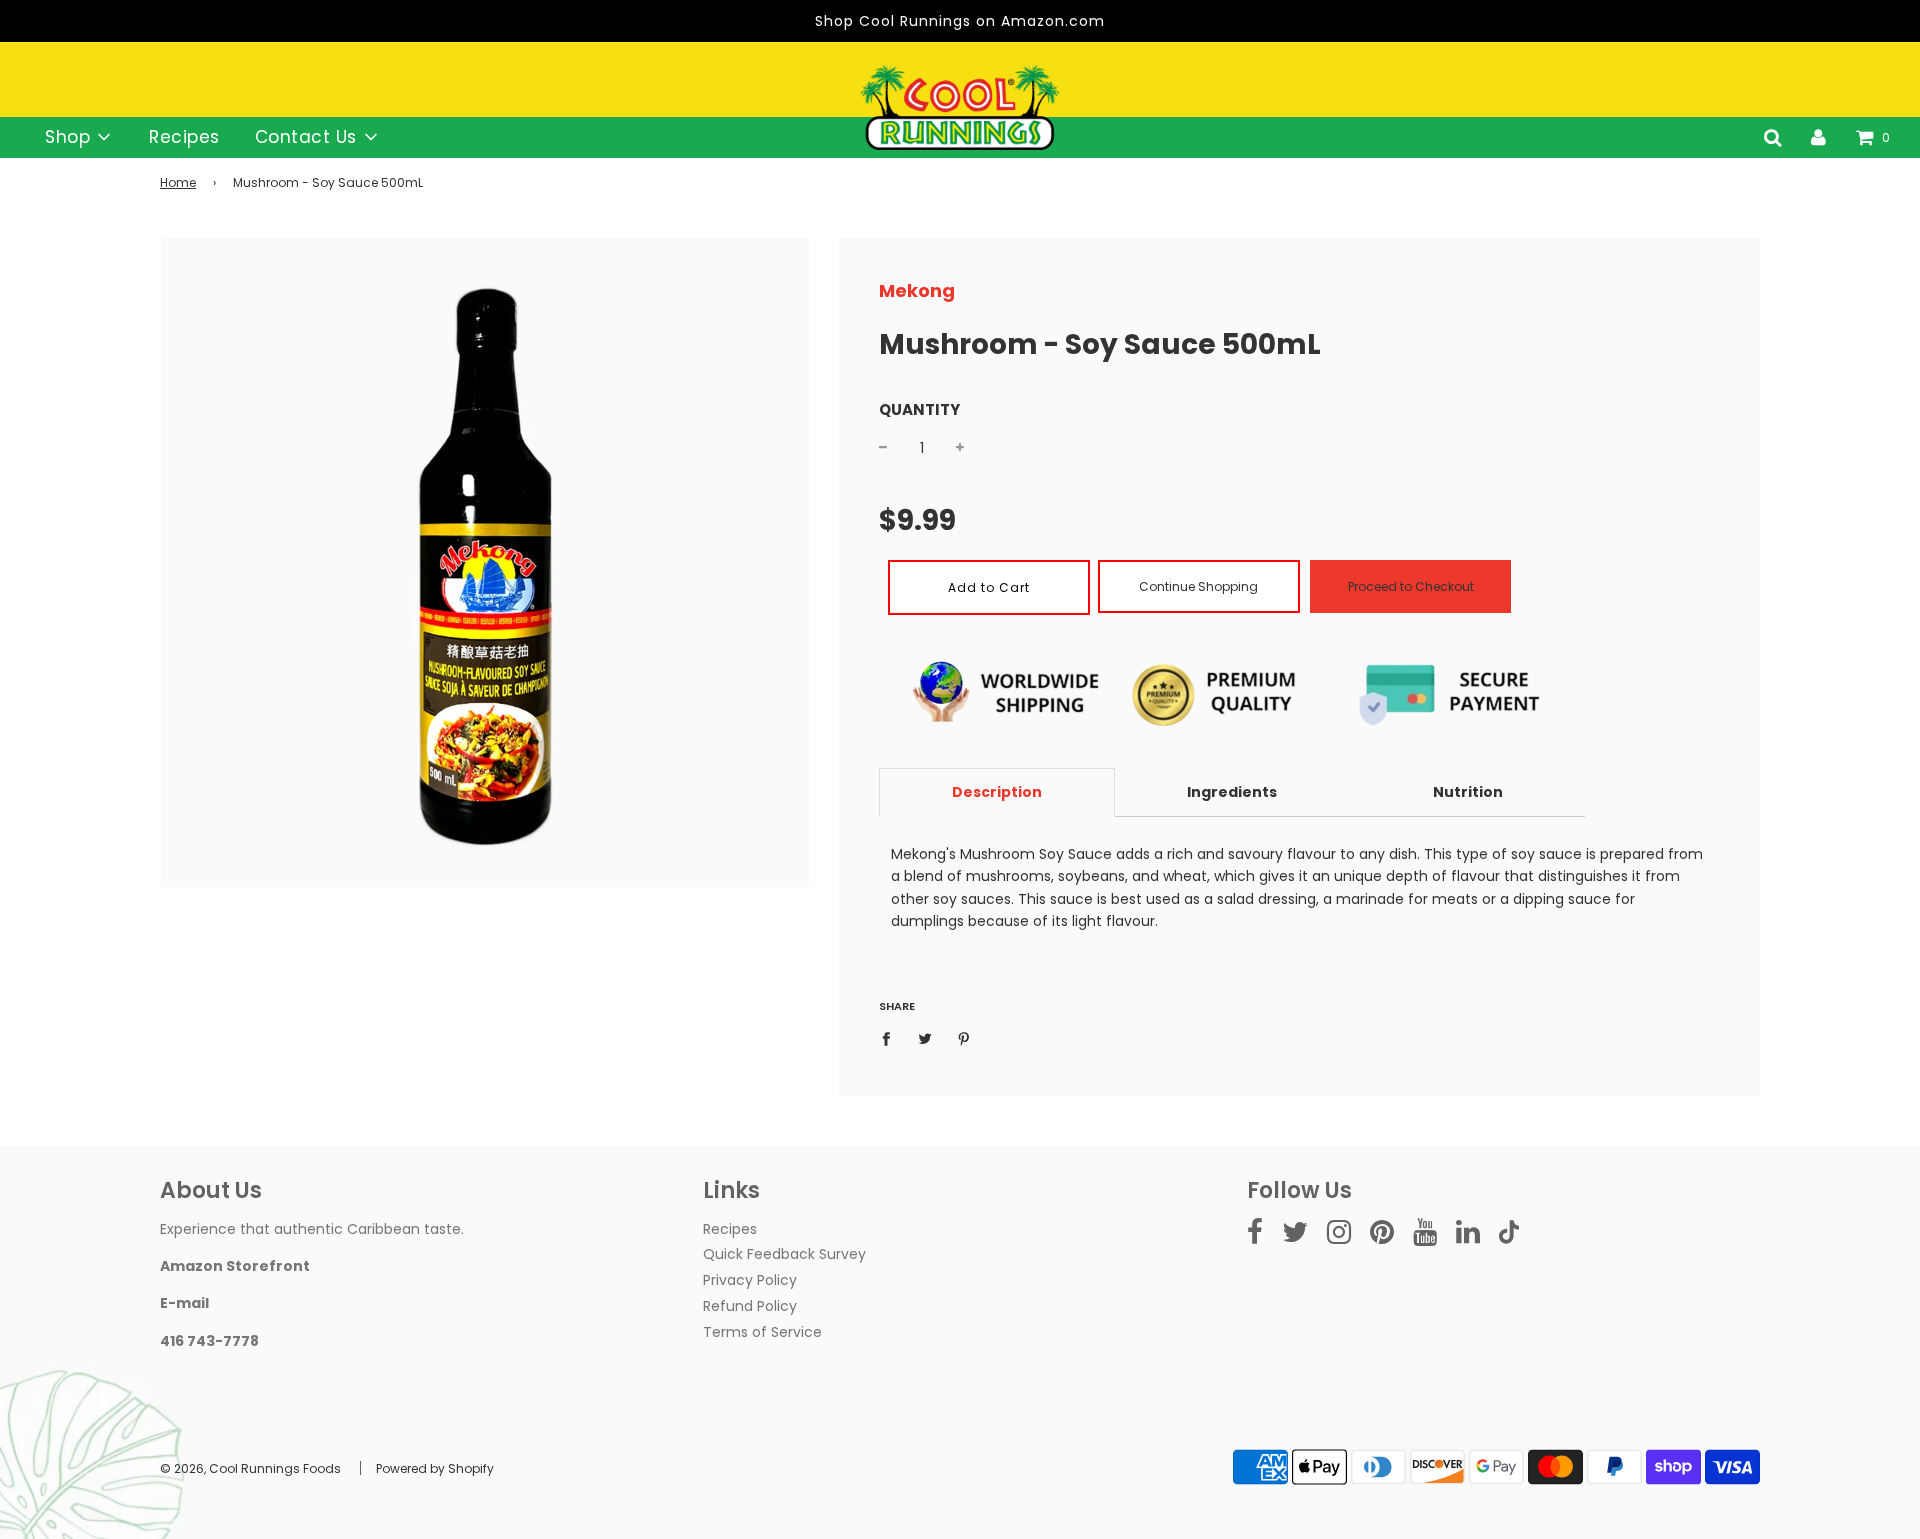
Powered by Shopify (435, 1468)
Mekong (917, 290)
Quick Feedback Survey (784, 1254)
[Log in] (1818, 137)
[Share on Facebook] (891, 1037)
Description (997, 792)
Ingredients (1232, 792)
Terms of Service (762, 1332)
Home (178, 182)
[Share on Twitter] (925, 1037)
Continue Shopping (1198, 586)
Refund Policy (750, 1306)
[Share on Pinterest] (964, 1037)
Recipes (184, 137)
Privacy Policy (750, 1280)
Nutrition (1468, 792)
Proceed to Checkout (1411, 586)
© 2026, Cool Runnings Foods (250, 1468)
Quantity (919, 409)
